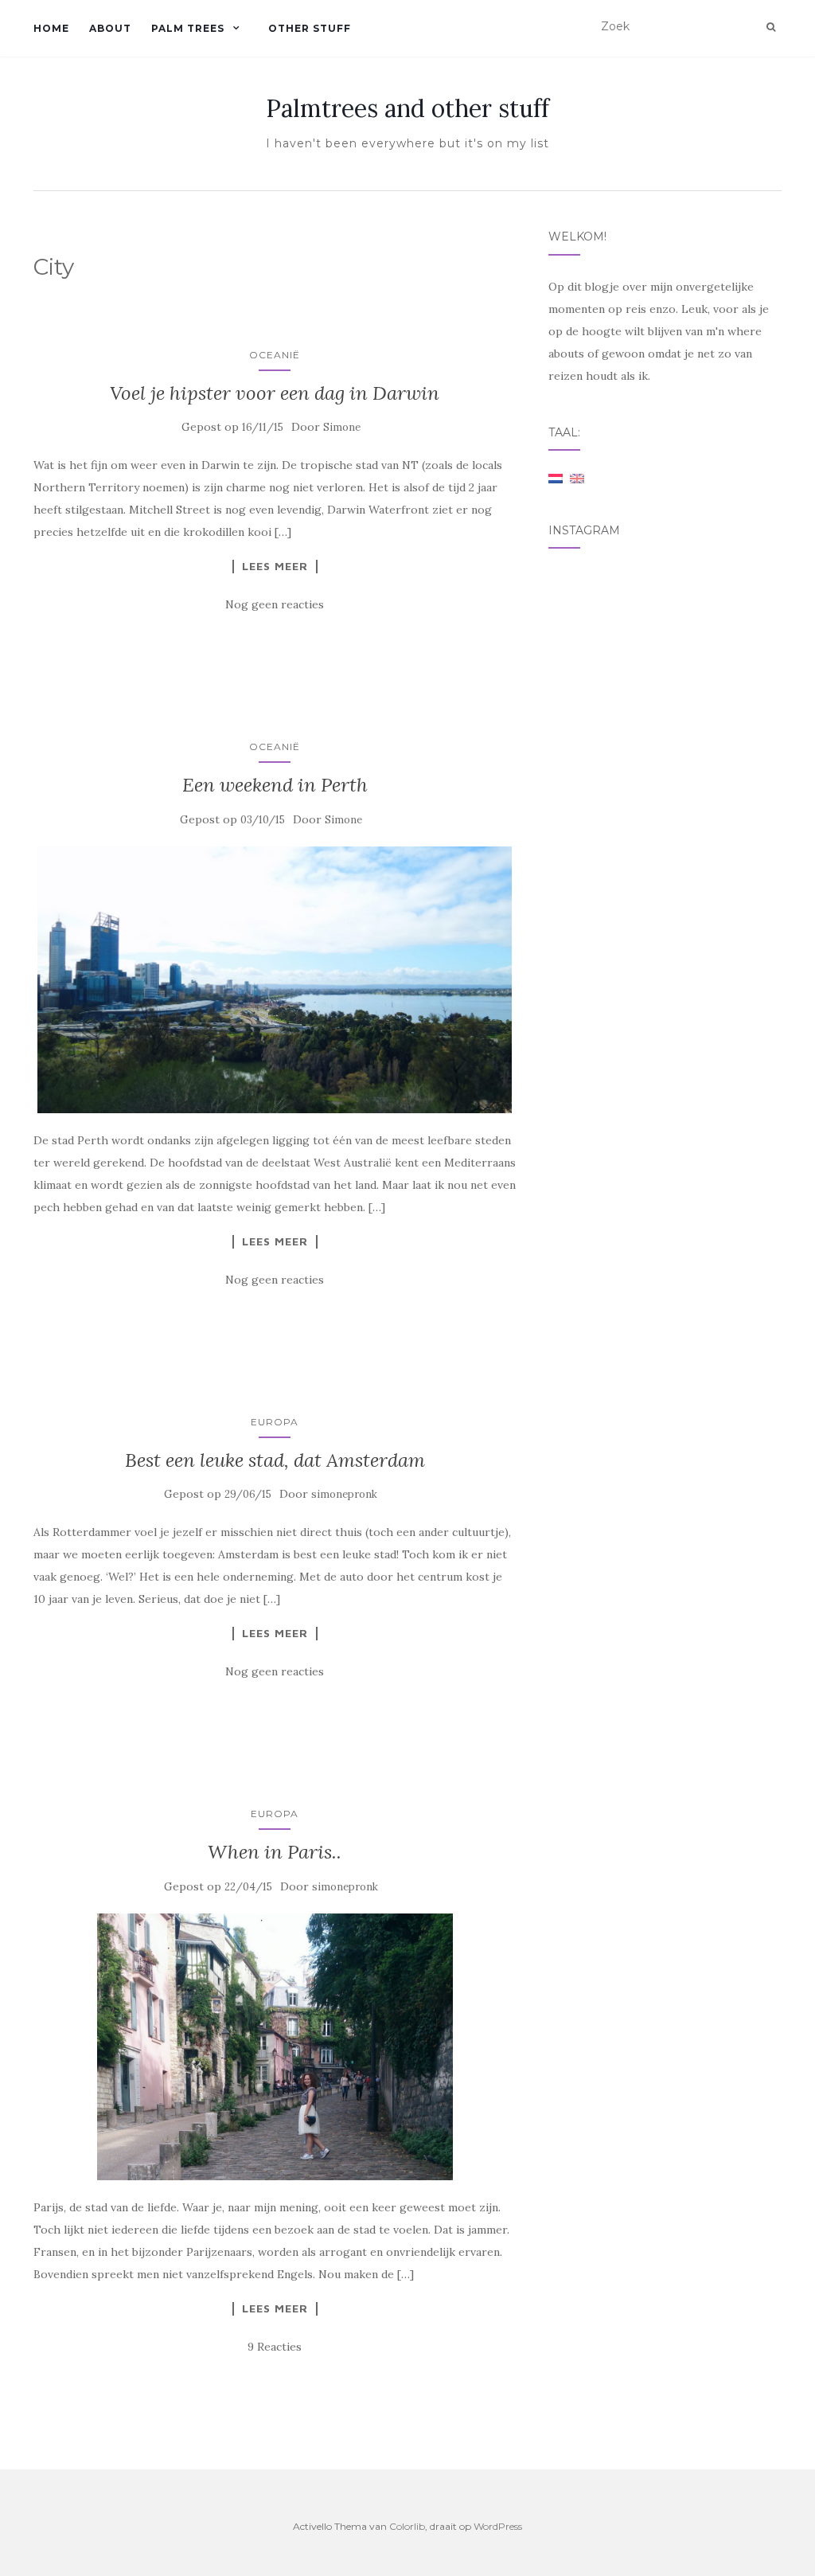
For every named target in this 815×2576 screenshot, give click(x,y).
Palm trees (188, 28)
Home (51, 28)
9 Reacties (275, 2347)
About (110, 28)
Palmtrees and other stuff (407, 108)
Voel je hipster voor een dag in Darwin (275, 393)
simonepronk (344, 1494)
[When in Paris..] (275, 2047)
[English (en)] (577, 478)
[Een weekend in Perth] (275, 980)
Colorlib (407, 2526)
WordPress (498, 2526)
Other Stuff (310, 28)
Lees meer (275, 566)
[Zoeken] (771, 27)
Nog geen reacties (275, 604)
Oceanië (275, 355)
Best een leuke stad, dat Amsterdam (275, 1460)
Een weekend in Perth (275, 785)
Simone (342, 427)
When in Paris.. (275, 1852)
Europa (275, 1422)
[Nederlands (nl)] (556, 478)
